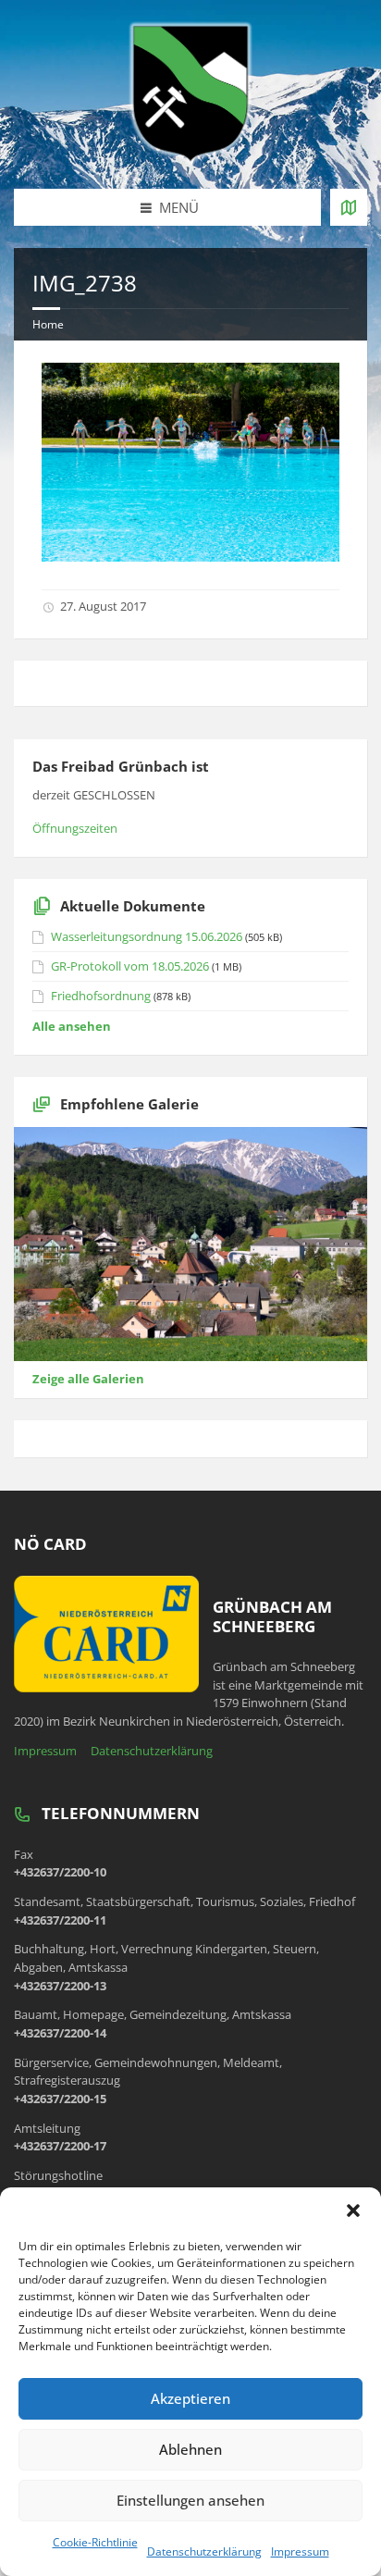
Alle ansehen (72, 1026)
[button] (353, 2211)
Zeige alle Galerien (88, 1379)
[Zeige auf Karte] (349, 207)
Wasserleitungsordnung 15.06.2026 (147, 936)
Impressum (300, 2551)
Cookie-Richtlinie (95, 2542)
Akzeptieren (190, 2398)
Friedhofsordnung (101, 996)
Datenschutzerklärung (204, 2551)
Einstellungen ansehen (190, 2500)
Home (48, 324)
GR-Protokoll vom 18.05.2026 (130, 966)
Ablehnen (190, 2449)
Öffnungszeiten (75, 828)
